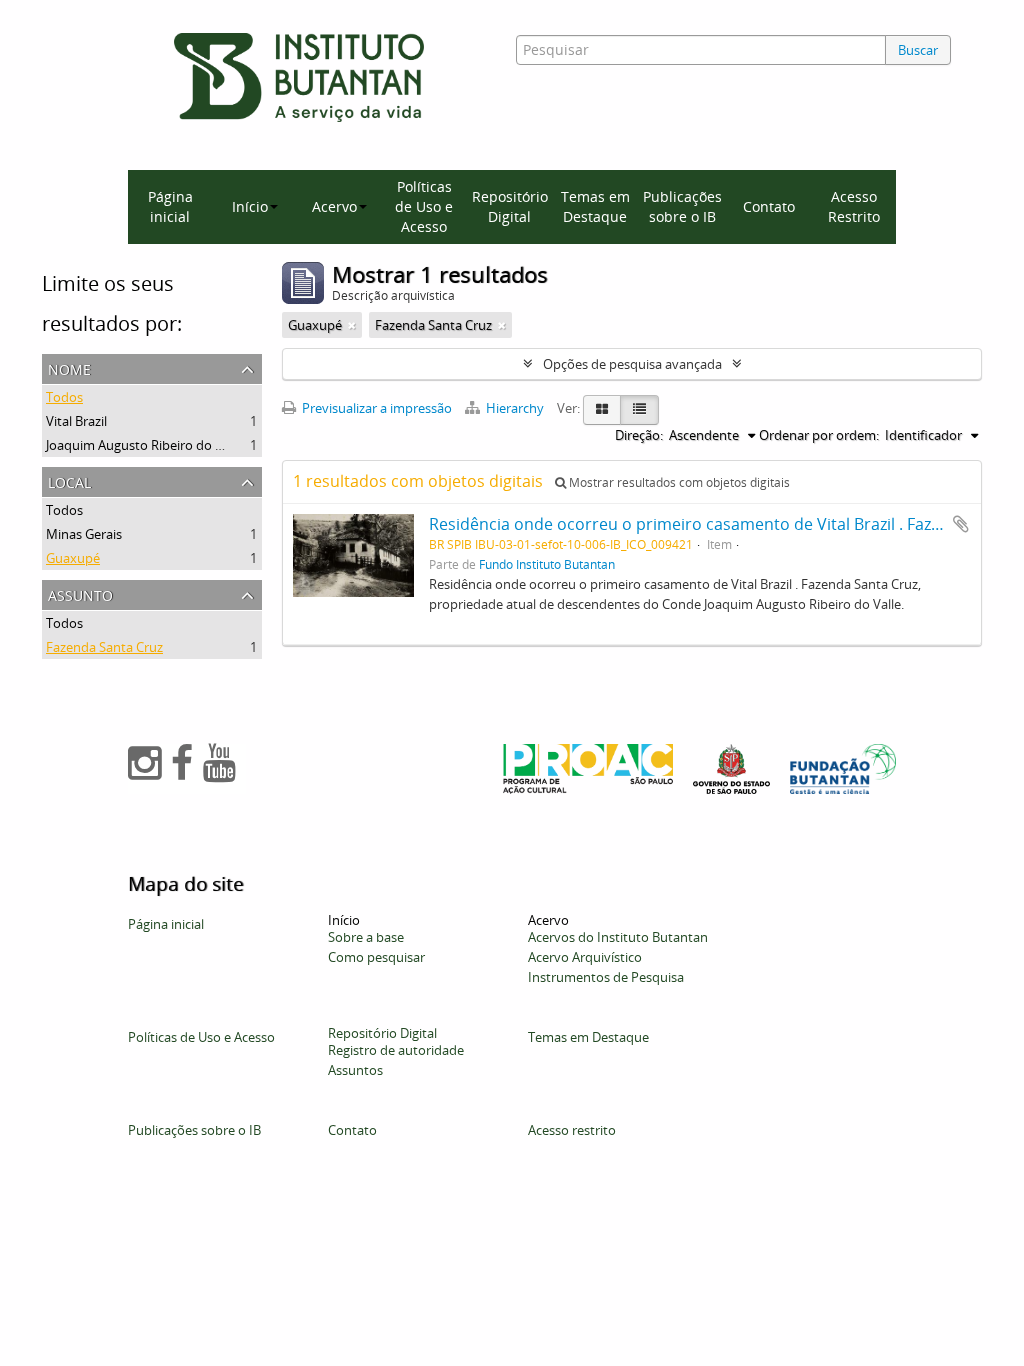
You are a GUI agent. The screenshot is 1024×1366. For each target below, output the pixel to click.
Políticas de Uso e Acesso (424, 206)
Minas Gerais (84, 534)
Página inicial (170, 206)
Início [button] (250, 206)
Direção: (639, 435)
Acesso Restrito (854, 206)
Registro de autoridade (396, 1050)
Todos (64, 397)
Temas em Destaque (595, 206)
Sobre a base (366, 937)
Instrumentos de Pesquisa (606, 977)
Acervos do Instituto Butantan (618, 937)
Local (69, 480)
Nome (69, 367)
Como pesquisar (376, 957)
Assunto (80, 593)
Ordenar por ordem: (819, 435)
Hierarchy (515, 408)
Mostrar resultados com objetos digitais (678, 482)
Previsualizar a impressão (375, 408)
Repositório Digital (510, 206)
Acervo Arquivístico (585, 957)
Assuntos (355, 1070)
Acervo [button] (334, 206)
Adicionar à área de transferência (961, 524)
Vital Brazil (76, 421)
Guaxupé (73, 558)
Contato (769, 206)
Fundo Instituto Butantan (547, 564)
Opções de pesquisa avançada (632, 364)
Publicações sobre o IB (682, 206)
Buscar (918, 50)
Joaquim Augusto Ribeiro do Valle (144, 445)
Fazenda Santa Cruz (104, 647)
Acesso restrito (572, 1130)
